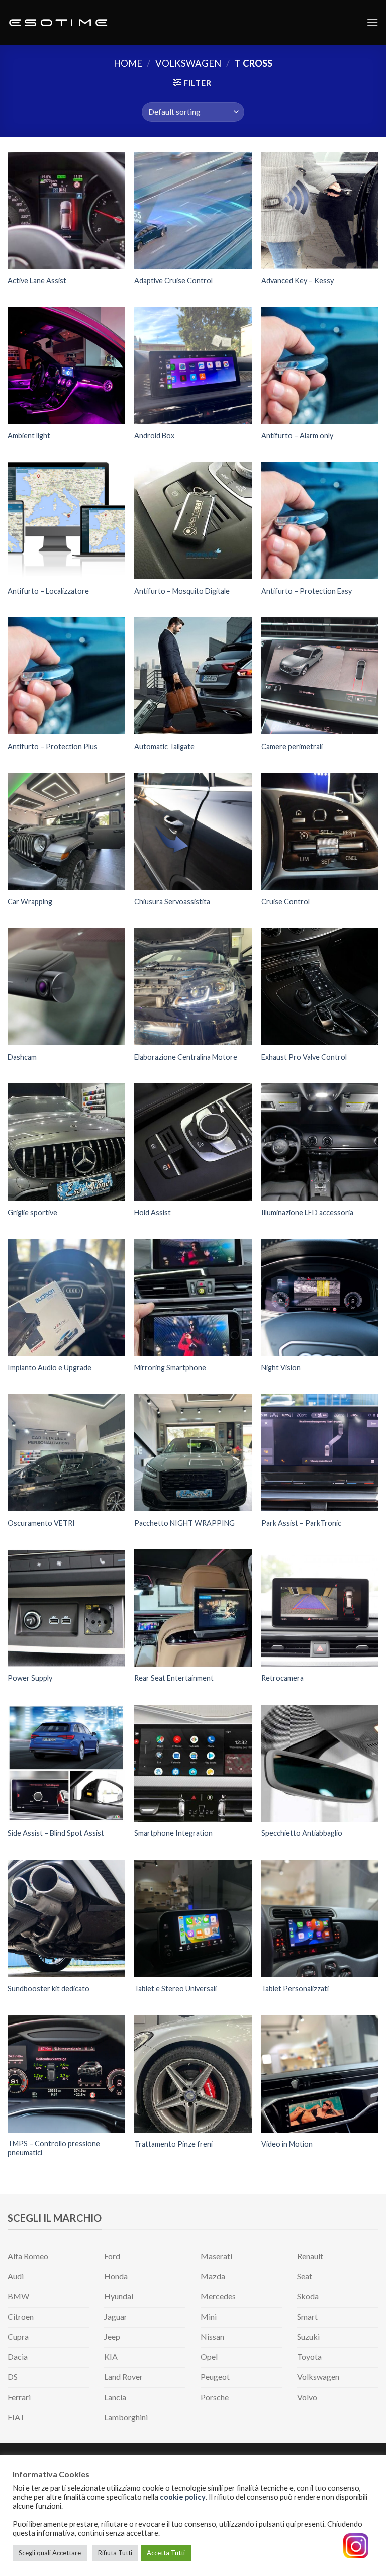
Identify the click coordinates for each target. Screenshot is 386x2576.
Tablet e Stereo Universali (175, 1989)
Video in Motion (287, 2144)
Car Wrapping (30, 902)
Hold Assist (153, 1212)
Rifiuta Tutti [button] (115, 2553)
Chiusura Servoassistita (172, 902)
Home (128, 63)
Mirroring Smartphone (170, 1368)
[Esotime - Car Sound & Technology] (58, 23)
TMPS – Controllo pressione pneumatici (54, 2148)
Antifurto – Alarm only (297, 436)
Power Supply (30, 1678)
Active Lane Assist (37, 280)
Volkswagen (188, 63)
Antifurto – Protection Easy (307, 591)
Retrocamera (282, 1678)
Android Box (154, 436)
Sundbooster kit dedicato (49, 1989)
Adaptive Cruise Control (173, 280)
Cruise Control (285, 902)
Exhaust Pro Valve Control (304, 1057)
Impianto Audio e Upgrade (50, 1368)
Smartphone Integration (173, 1833)
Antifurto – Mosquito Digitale (182, 591)
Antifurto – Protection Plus (53, 746)
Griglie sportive (32, 1212)
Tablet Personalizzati (295, 1989)
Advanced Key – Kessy (298, 280)
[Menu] (372, 22)
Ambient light (29, 436)
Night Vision (281, 1368)
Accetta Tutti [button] (166, 2553)
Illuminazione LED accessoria (307, 1212)
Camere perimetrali (292, 746)
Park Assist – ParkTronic (301, 1523)
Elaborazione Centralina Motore (186, 1057)
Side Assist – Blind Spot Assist (56, 1833)
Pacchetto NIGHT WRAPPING (184, 1523)
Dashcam (22, 1057)
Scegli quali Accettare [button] (50, 2553)
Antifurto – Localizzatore (48, 591)
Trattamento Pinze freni (173, 2144)
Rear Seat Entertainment (174, 1678)
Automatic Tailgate (164, 746)
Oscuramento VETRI (41, 1523)
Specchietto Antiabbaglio (302, 1833)
